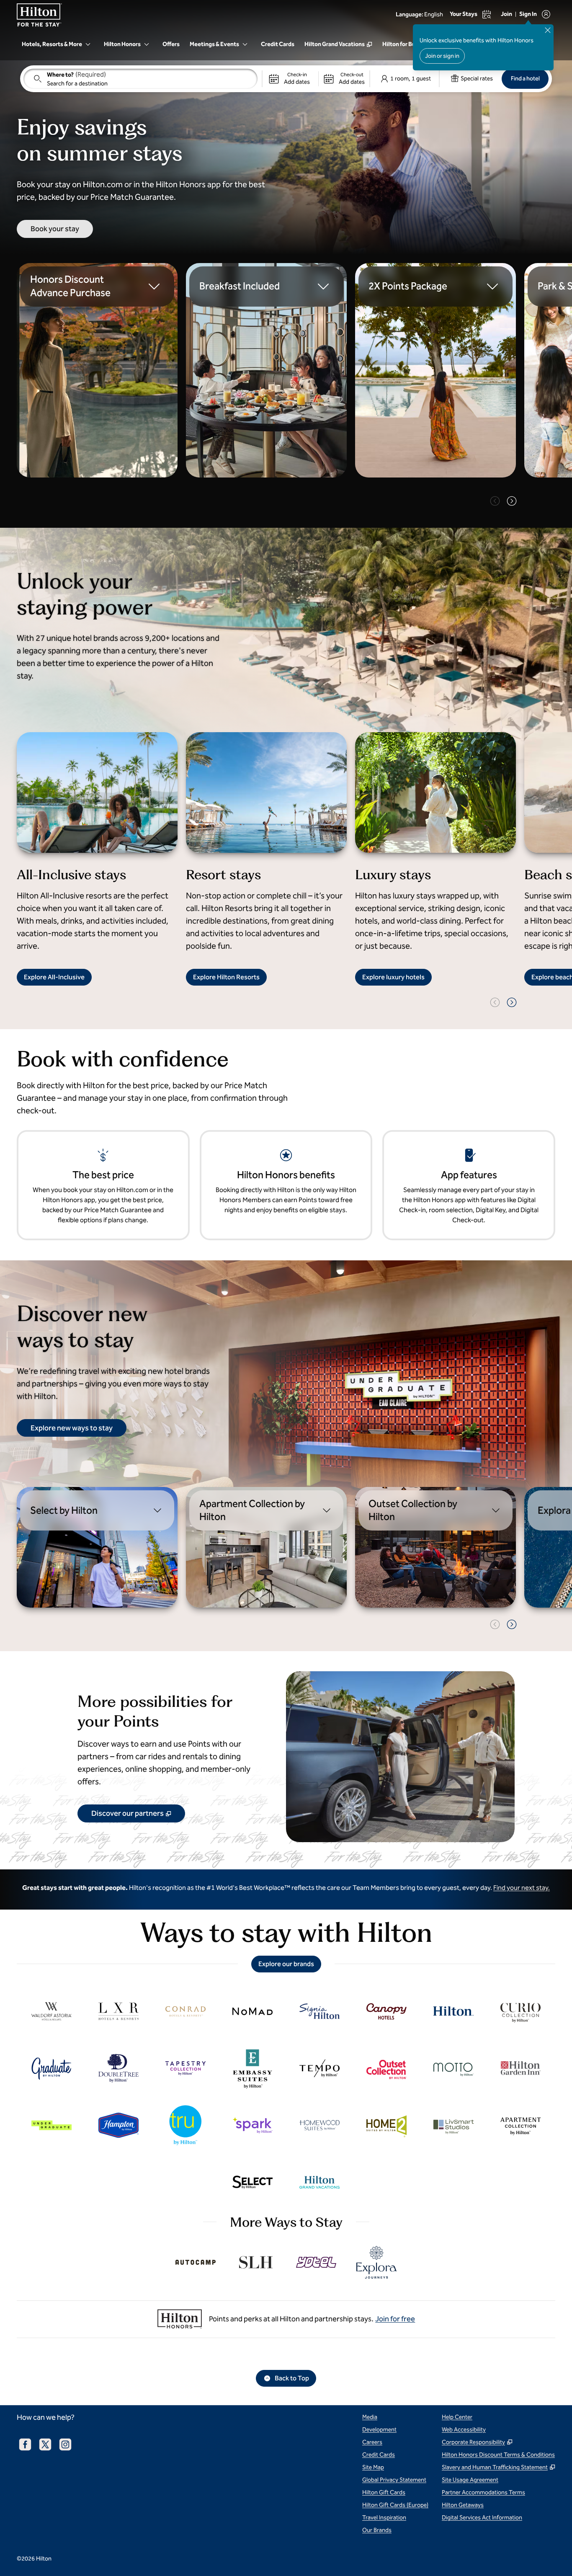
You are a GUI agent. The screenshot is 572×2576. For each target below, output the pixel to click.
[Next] (512, 501)
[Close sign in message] (548, 30)
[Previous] (495, 501)
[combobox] (140, 79)
